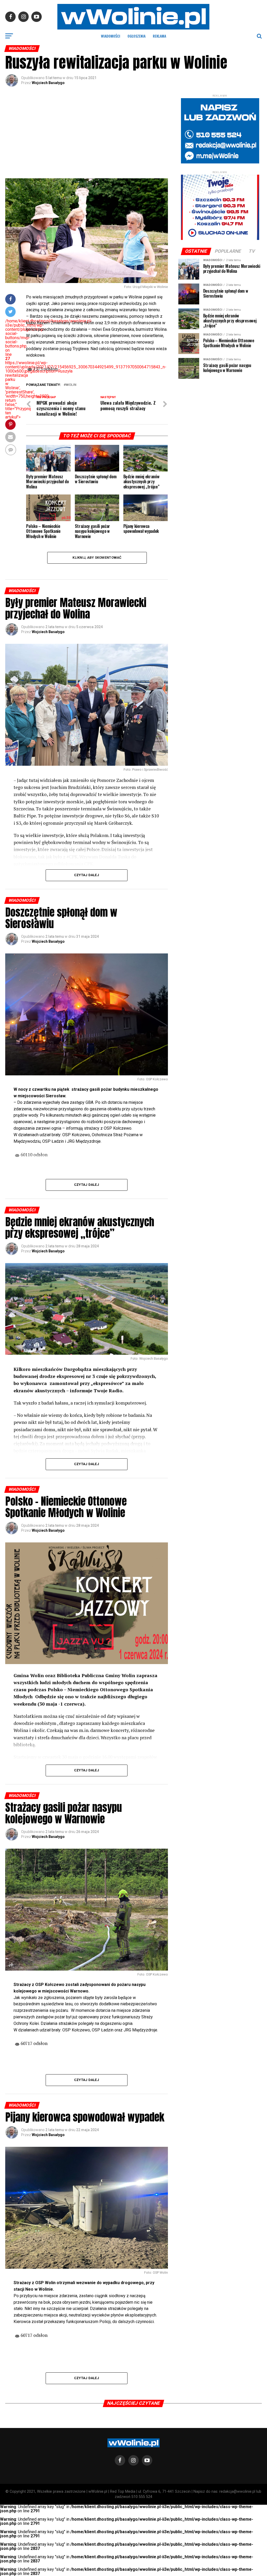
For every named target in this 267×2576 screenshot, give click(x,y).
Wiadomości (111, 36)
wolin (71, 385)
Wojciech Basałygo (48, 83)
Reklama (159, 36)
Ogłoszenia (136, 36)
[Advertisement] (86, 134)
